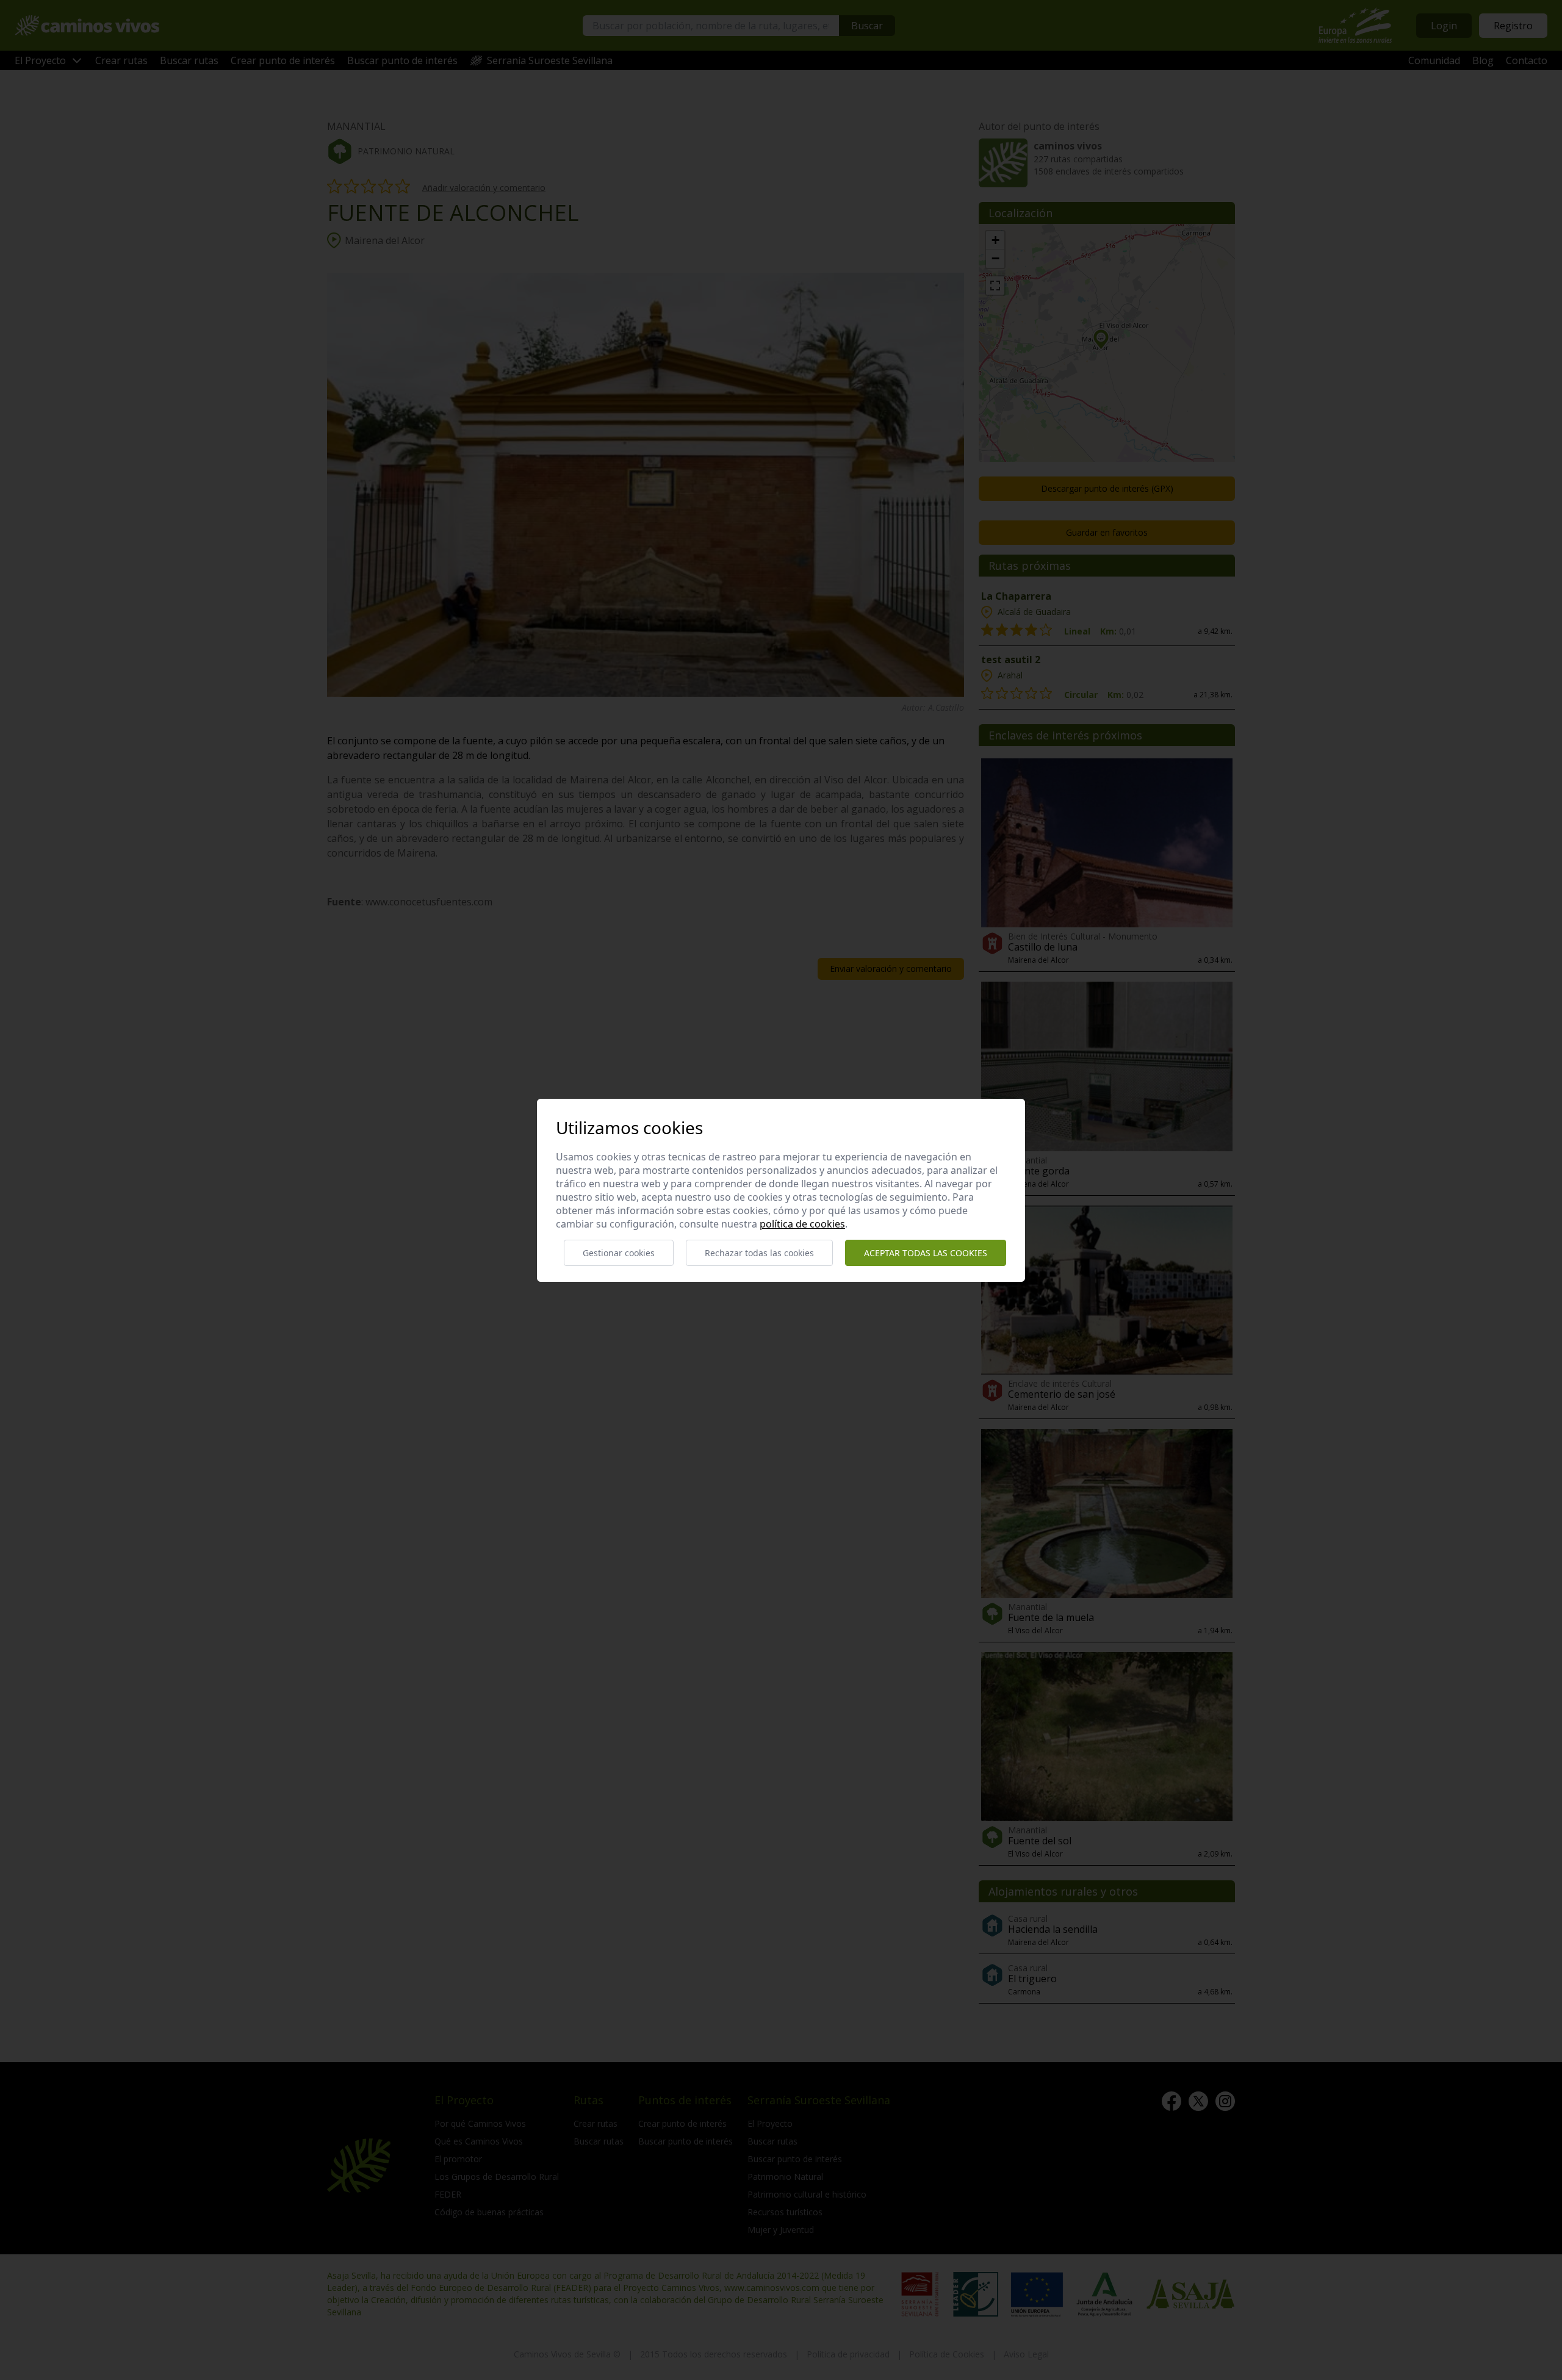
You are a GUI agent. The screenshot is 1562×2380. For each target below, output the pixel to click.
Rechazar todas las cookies (759, 1253)
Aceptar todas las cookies (926, 1253)
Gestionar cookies (619, 1253)
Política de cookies (802, 1224)
